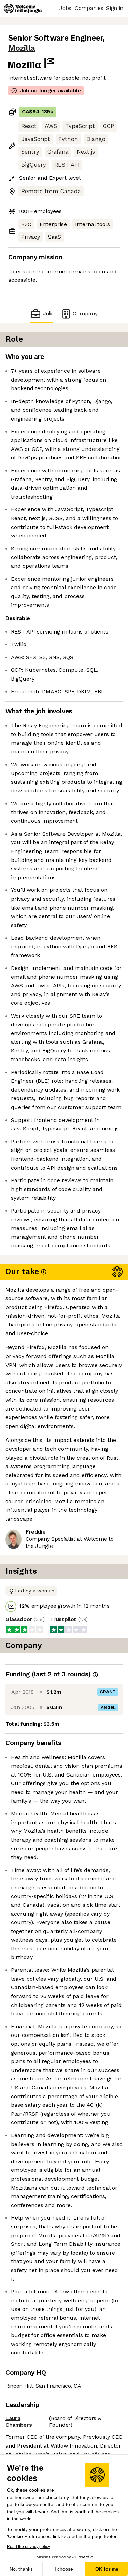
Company (85, 313)
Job (47, 313)
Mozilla (22, 48)
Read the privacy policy (29, 2547)
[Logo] (23, 9)
